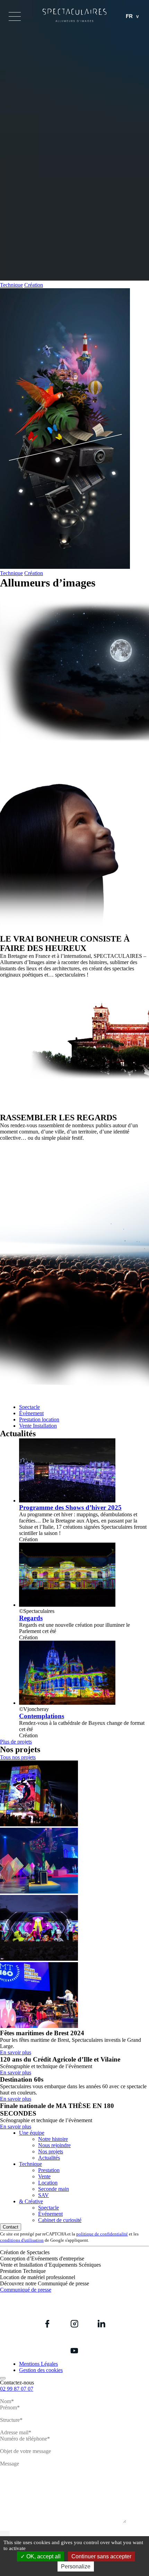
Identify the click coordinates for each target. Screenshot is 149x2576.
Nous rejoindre (54, 2145)
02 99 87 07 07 (17, 2389)
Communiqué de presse (26, 2290)
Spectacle (29, 1407)
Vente (44, 2176)
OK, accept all (43, 2556)
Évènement (31, 1413)
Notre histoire (53, 2139)
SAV (43, 2195)
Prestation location (39, 1419)
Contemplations (42, 1716)
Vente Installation (38, 1426)
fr (129, 16)
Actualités (49, 2158)
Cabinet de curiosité (60, 2220)
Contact (11, 2227)
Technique (11, 285)
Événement (50, 2214)
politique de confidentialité (102, 2234)
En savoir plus (16, 2052)
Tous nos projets (18, 1757)
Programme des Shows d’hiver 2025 (70, 1507)
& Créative (31, 2201)
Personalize (76, 2566)
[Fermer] (3, 2378)
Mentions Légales (38, 2364)
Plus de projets (16, 1742)
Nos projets (51, 2151)
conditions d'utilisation (22, 2240)
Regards (31, 1618)
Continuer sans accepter (101, 2556)
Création (34, 285)
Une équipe (32, 2133)
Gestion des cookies (41, 2370)
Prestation (49, 2170)
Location (48, 2183)
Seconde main (54, 2189)
